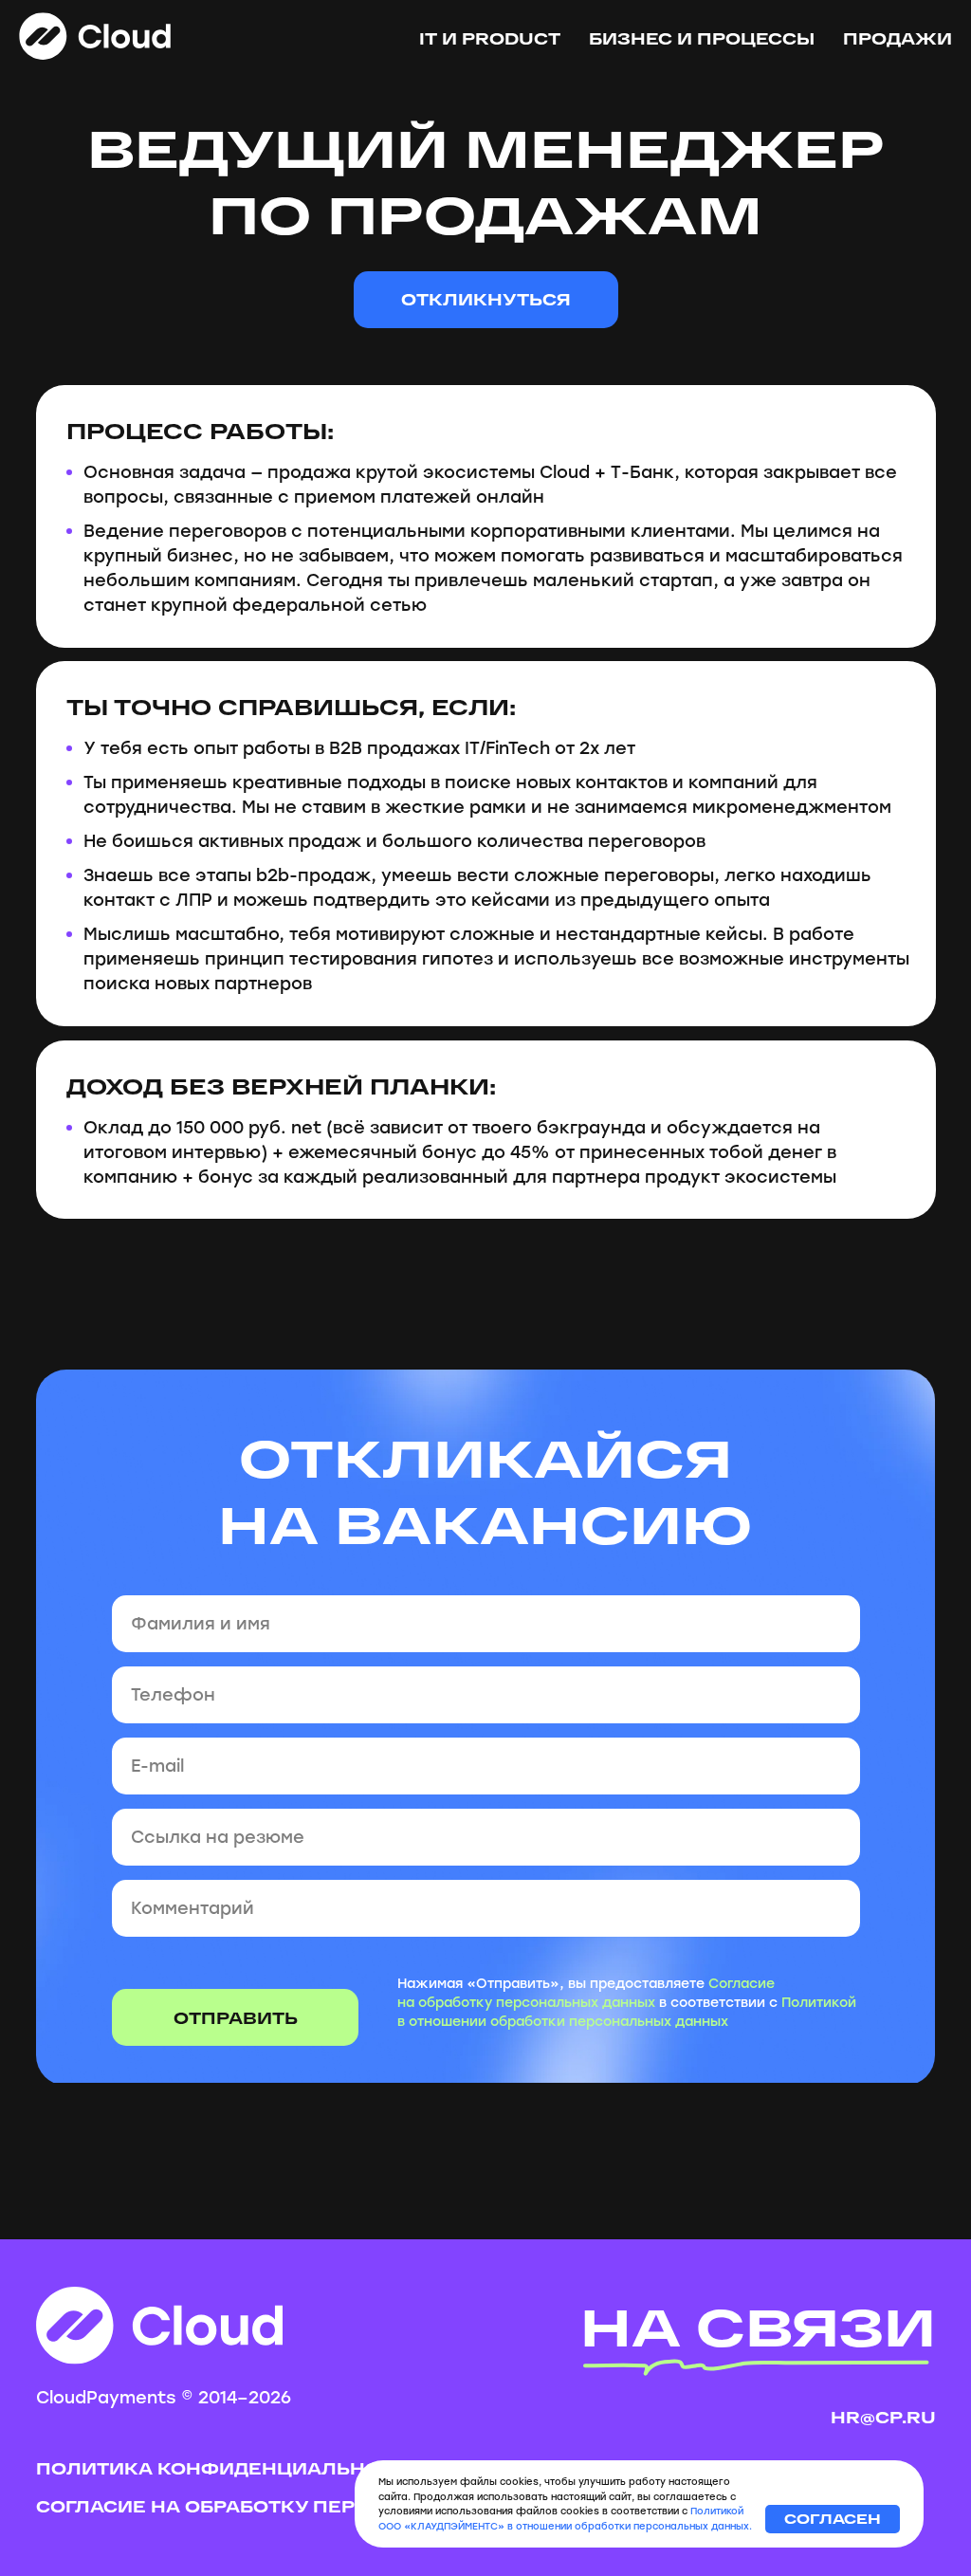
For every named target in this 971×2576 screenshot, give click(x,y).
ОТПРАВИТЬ (236, 2018)
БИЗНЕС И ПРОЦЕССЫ (702, 38)
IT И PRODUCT (490, 38)
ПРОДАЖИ (898, 38)
